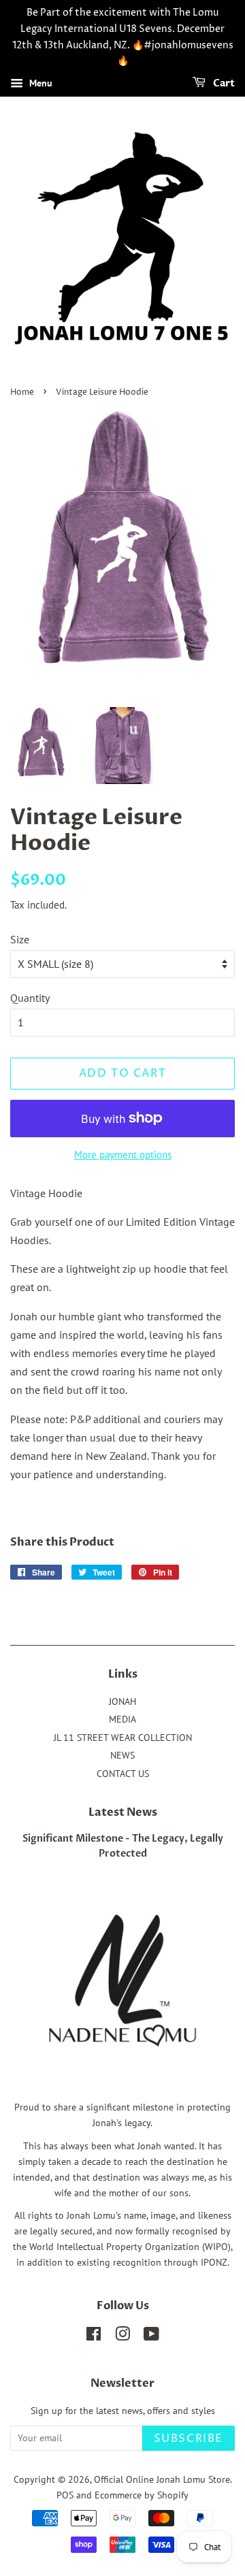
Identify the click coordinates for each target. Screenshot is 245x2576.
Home (22, 392)
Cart (223, 83)
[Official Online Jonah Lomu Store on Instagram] (122, 2336)
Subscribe (189, 2439)
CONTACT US (123, 1774)
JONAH (122, 1701)
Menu (39, 83)
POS (65, 2495)
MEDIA (122, 1719)
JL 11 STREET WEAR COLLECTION (123, 1738)
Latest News (123, 1812)
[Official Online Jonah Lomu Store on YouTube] (151, 2336)
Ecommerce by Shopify (142, 2495)
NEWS (122, 1755)
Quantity (30, 998)
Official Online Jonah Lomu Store (162, 2479)
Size (20, 939)
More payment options (123, 1155)
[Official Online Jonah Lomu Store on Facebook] (94, 2336)
